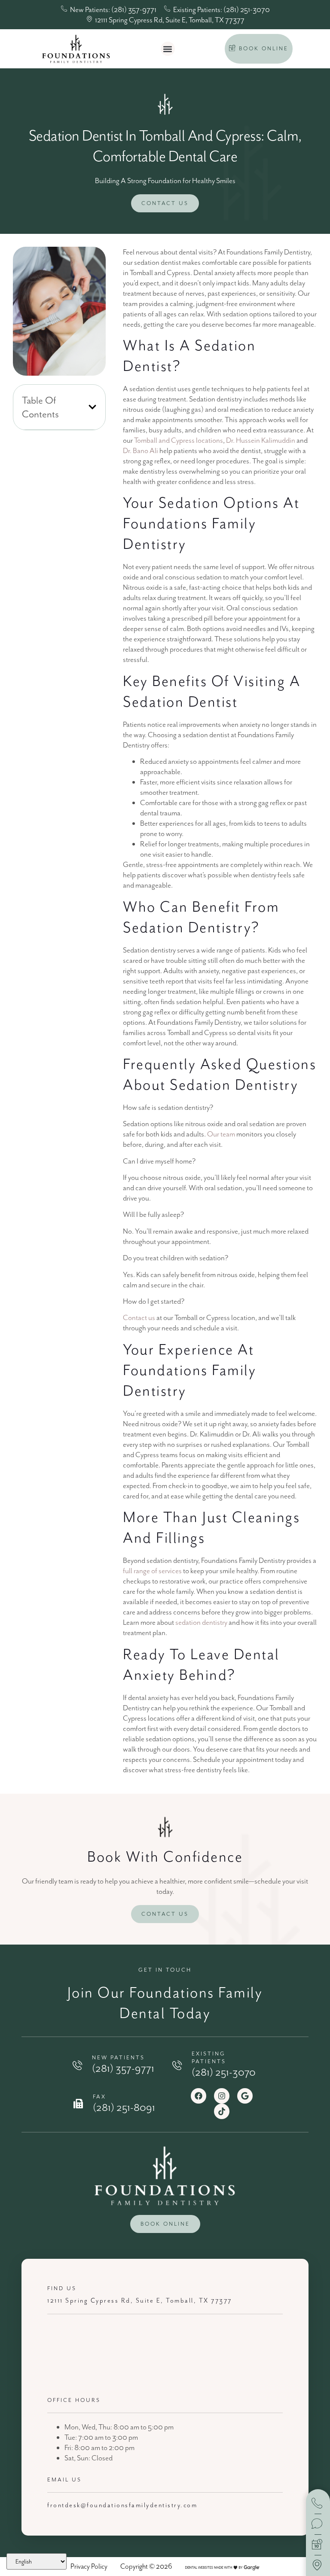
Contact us (139, 1317)
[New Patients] (77, 2065)
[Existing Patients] (177, 2065)
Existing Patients (209, 2057)
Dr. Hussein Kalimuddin (260, 440)
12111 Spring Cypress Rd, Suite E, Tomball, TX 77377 (140, 2301)
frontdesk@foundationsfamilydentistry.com (122, 2505)
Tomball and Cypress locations (178, 440)
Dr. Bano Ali (141, 450)
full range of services (152, 1571)
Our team (220, 1134)
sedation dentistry (201, 1622)
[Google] (245, 2096)
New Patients (118, 2057)
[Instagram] (222, 2096)
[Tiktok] (222, 2111)
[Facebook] (199, 2096)
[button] (168, 49)
